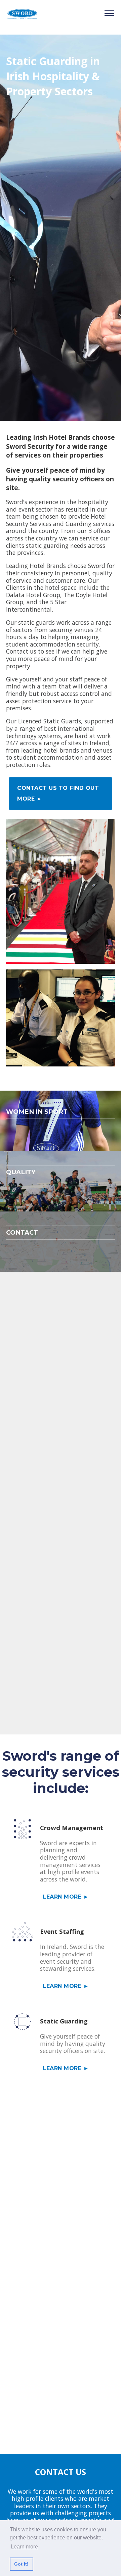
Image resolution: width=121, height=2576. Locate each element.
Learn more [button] (24, 2547)
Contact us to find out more (58, 793)
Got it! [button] (21, 2564)
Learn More (63, 1897)
